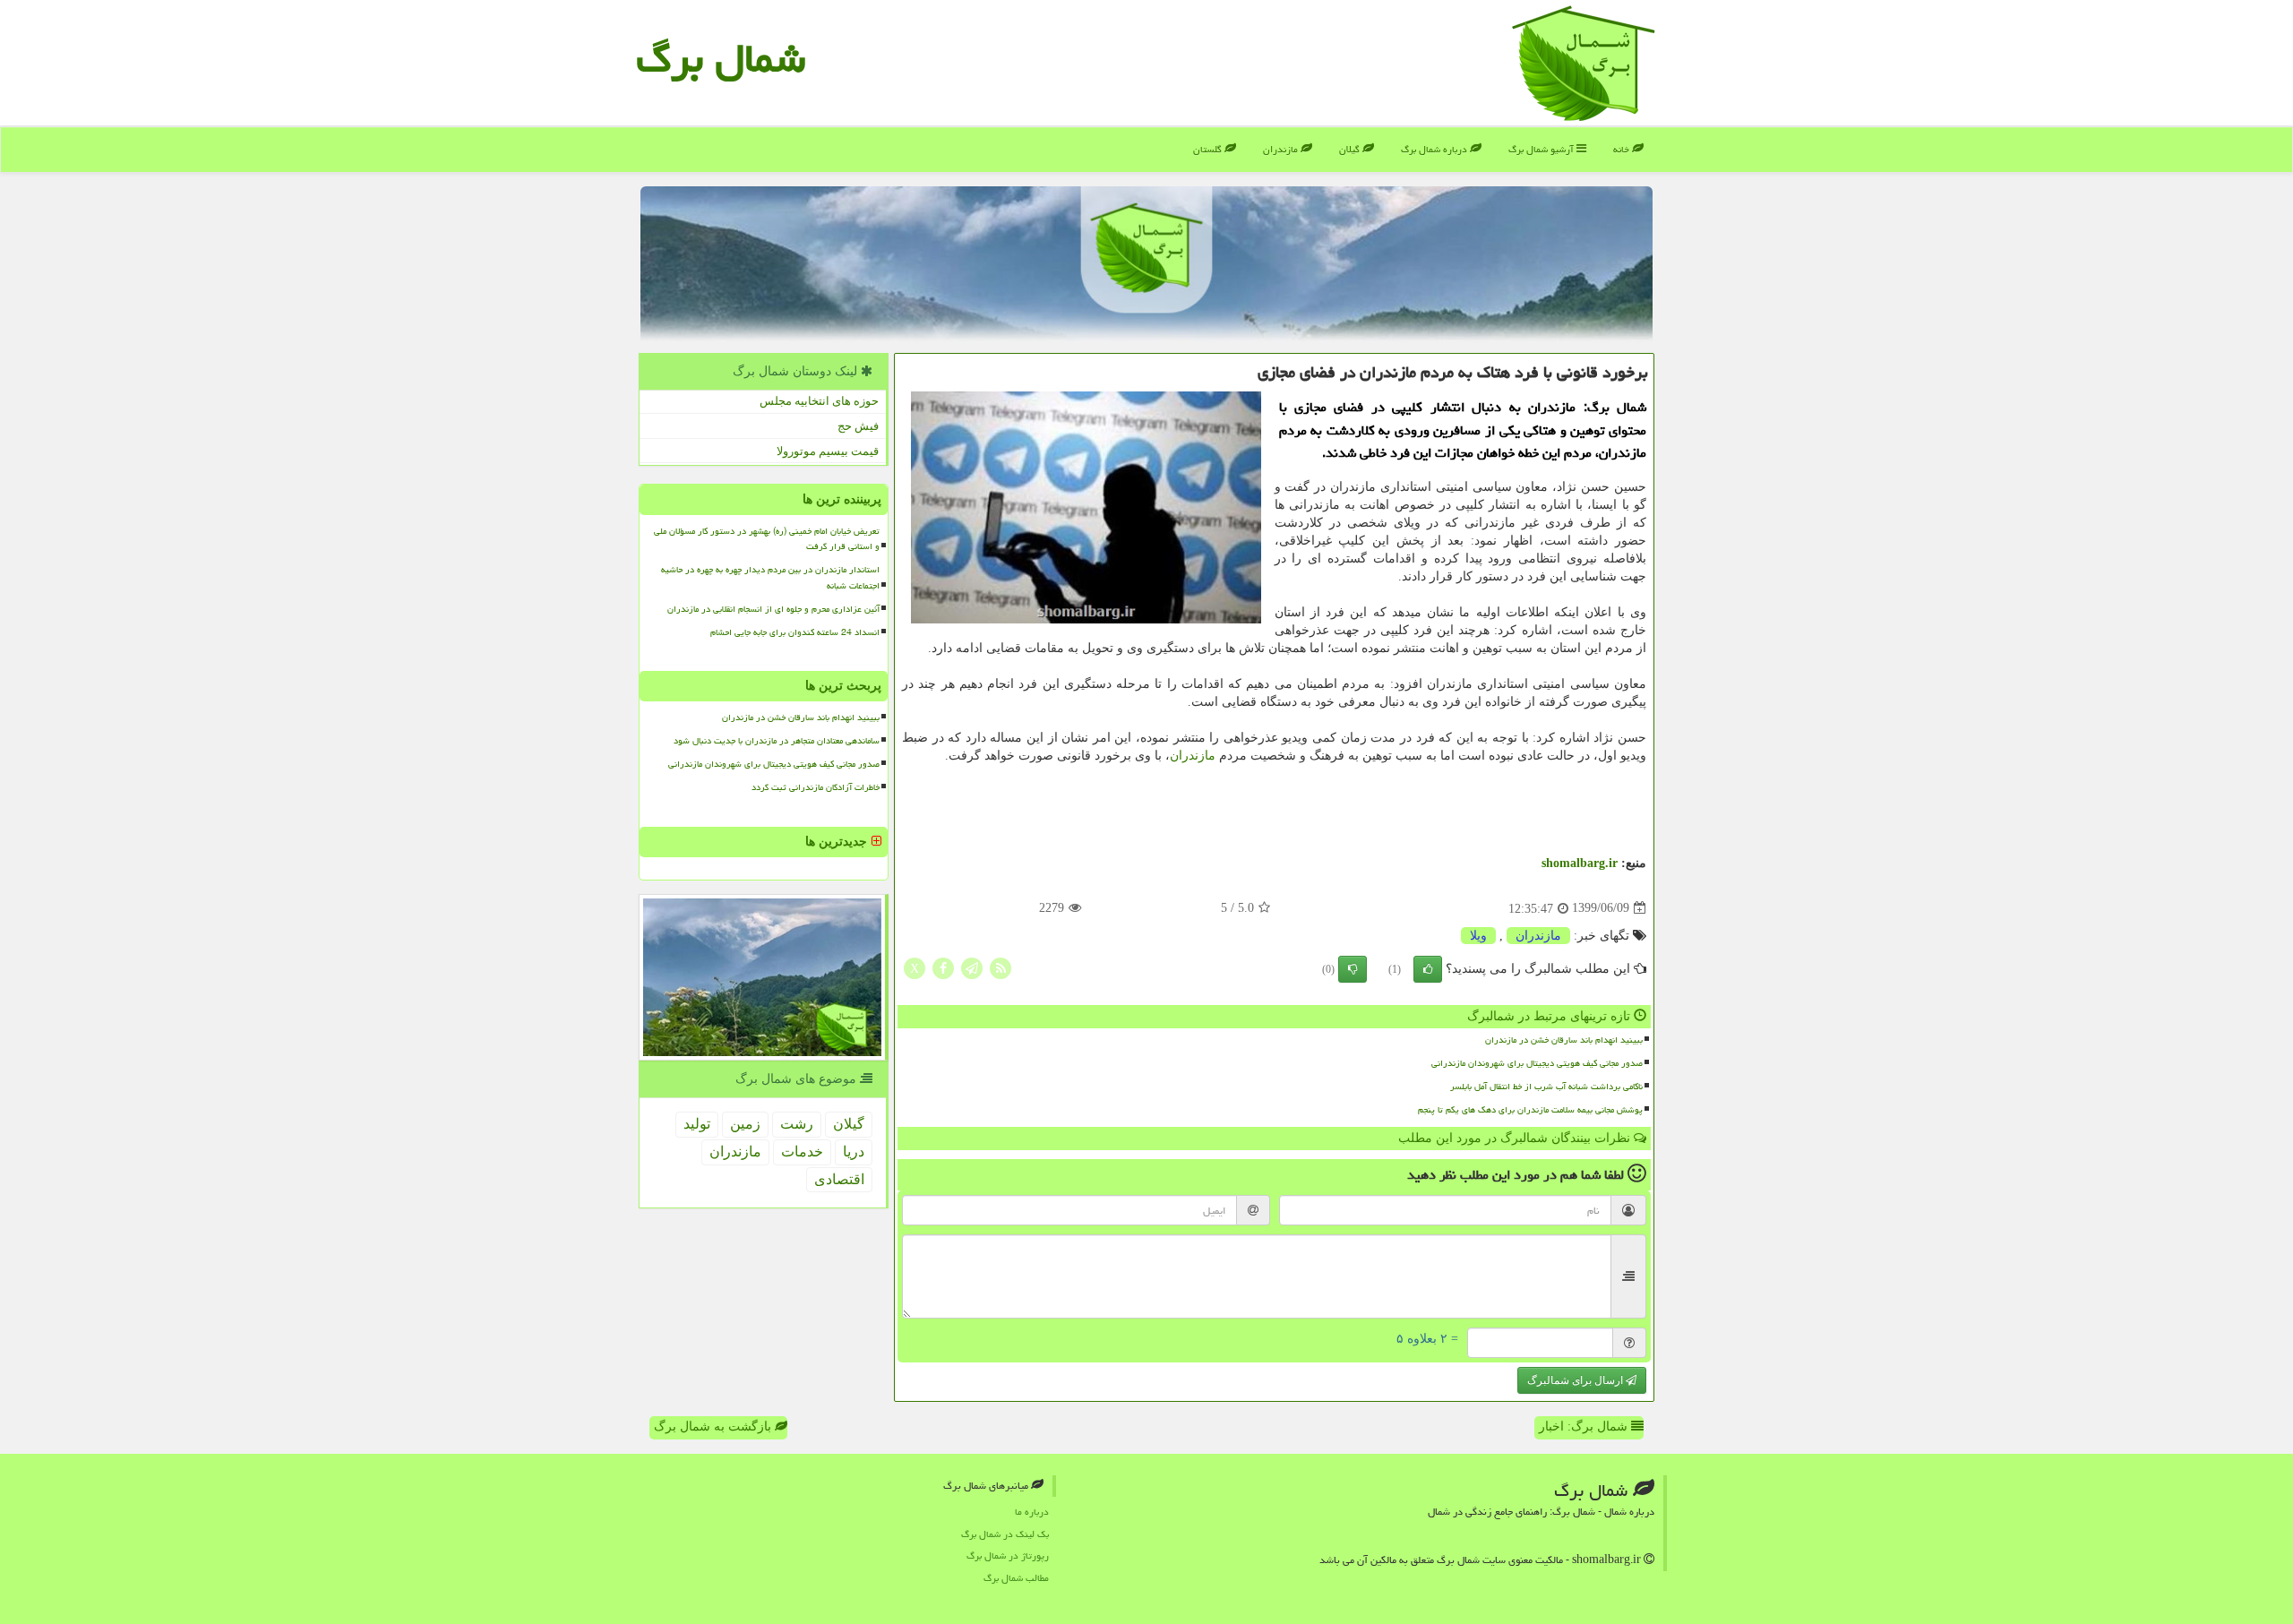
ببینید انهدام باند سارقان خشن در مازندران (1564, 1040)
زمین (745, 1124)
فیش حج (858, 426)
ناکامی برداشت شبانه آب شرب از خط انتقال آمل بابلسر (1546, 1087)
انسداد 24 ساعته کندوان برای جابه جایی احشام (795, 632)
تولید (697, 1124)
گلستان (1209, 149)
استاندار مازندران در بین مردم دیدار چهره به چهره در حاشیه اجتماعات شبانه (770, 577)
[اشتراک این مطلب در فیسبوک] (943, 967)
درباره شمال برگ (1435, 149)
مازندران (1282, 149)
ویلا (1478, 936)
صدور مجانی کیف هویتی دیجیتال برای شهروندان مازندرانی (1537, 1063)
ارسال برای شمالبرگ (1576, 1380)
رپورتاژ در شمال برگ (1008, 1555)
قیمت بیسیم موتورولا (828, 451)
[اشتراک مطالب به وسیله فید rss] (1001, 967)
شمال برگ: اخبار (1585, 1426)
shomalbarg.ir (1580, 863)
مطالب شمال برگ (1016, 1578)
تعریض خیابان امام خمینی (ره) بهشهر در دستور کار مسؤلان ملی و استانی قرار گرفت (767, 539)
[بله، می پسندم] (1428, 969)
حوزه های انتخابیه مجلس (819, 401)
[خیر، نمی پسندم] (1353, 969)
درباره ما (1032, 1512)
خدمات (802, 1151)
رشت (797, 1124)
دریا (854, 1151)
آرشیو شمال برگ (1542, 149)
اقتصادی (839, 1179)
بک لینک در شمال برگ (1005, 1534)
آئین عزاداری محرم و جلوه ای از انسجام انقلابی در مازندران (773, 609)
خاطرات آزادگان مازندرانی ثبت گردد (816, 787)
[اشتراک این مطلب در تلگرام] (972, 967)
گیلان (1351, 149)
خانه (1623, 149)
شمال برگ (721, 58)
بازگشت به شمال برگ (714, 1426)
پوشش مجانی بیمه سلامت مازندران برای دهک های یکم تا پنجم (1530, 1110)
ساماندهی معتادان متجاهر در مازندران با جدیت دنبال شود (777, 741)
